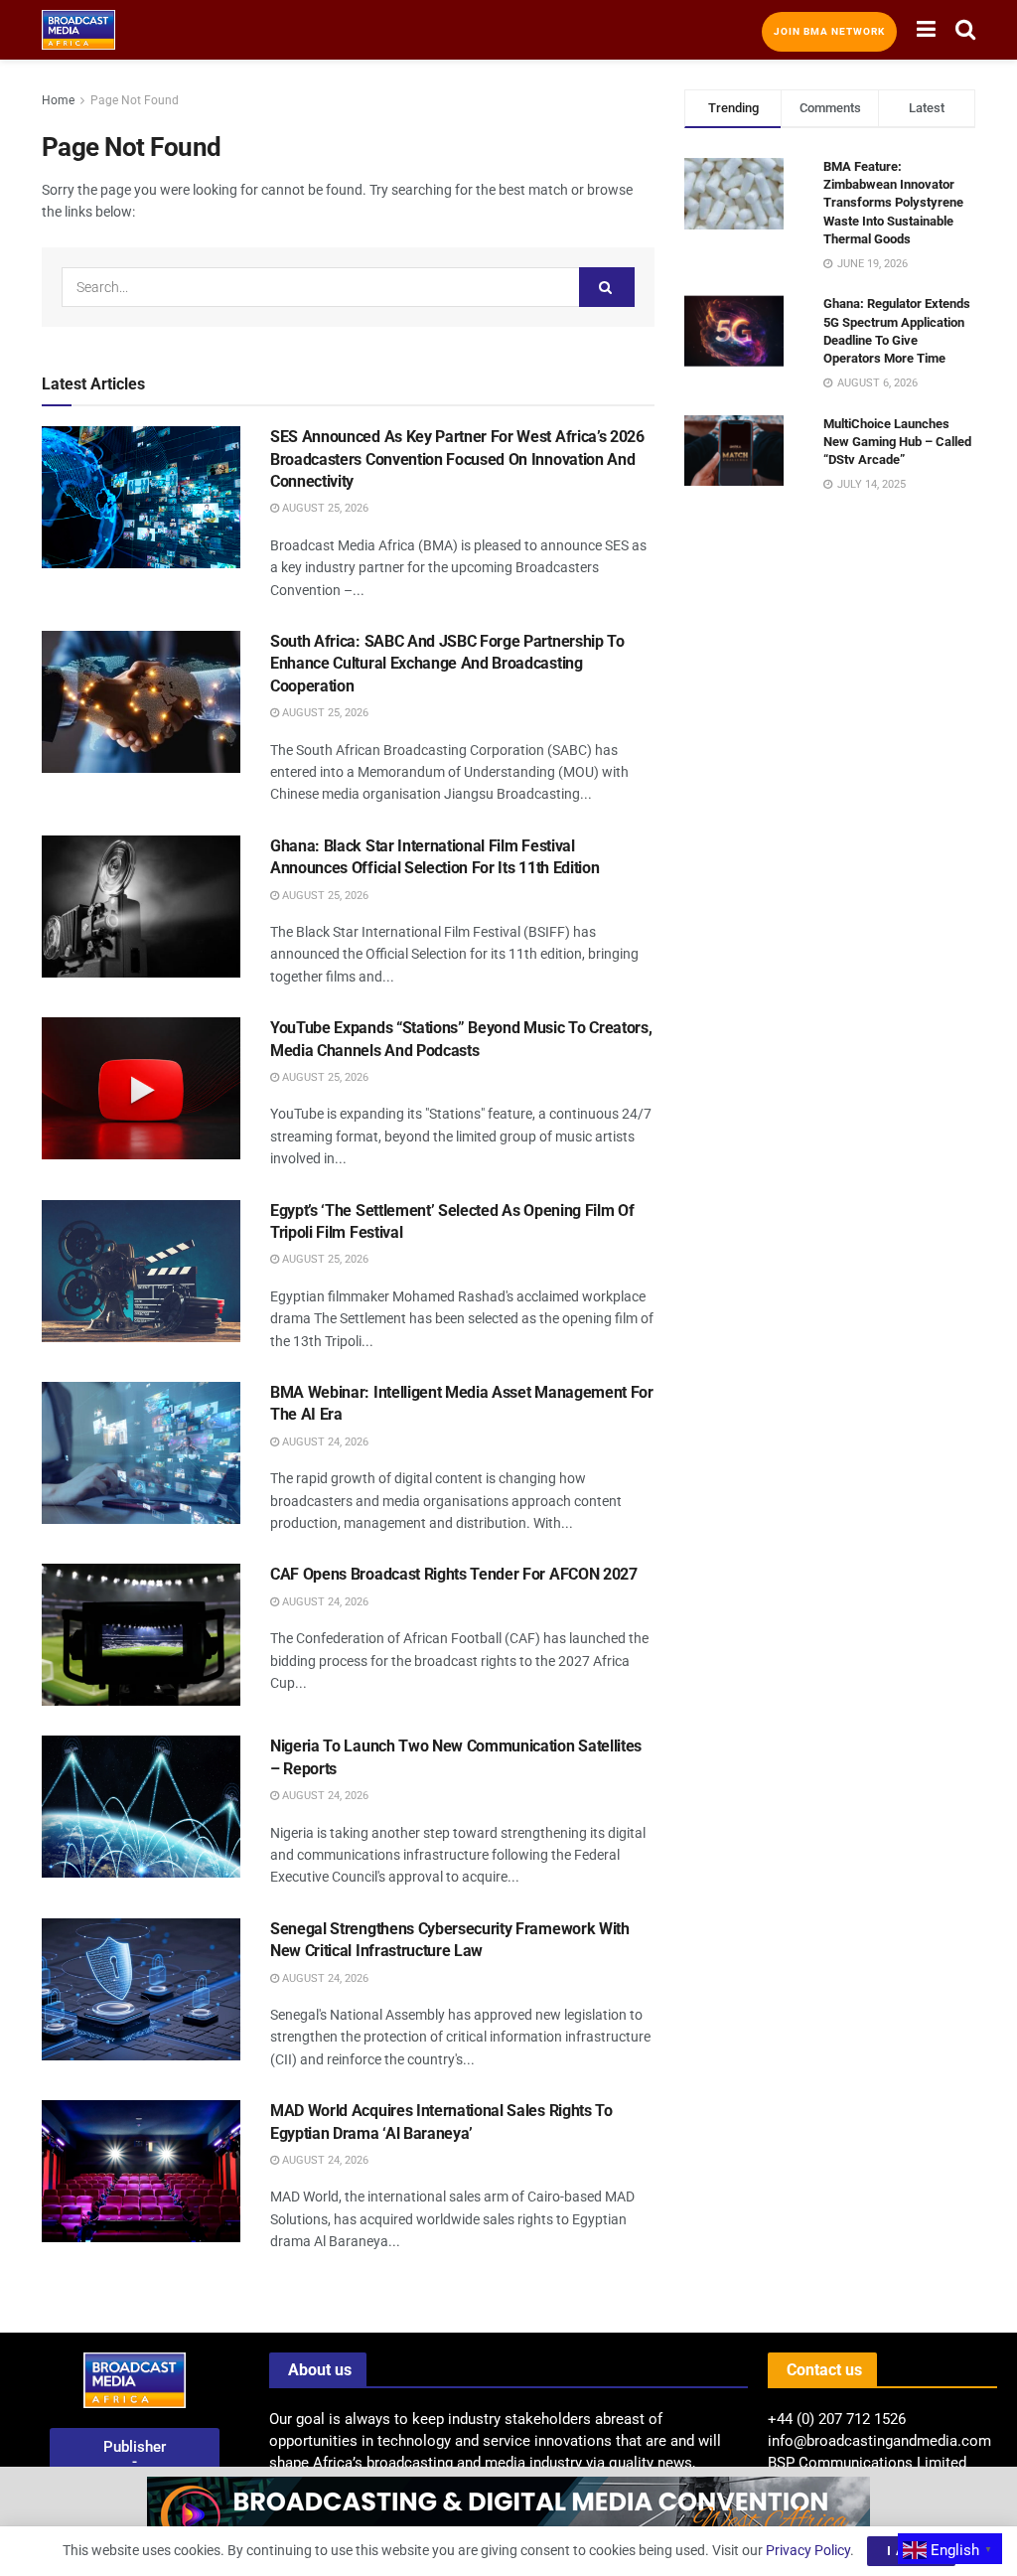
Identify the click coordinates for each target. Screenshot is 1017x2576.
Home (58, 100)
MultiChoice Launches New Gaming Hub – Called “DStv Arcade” (897, 442)
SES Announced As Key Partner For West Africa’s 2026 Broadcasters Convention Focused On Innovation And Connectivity (457, 459)
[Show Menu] (926, 30)
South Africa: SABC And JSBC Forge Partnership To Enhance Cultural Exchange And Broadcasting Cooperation (447, 664)
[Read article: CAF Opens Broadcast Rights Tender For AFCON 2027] (141, 1635)
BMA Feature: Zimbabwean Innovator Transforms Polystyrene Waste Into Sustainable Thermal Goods (893, 203)
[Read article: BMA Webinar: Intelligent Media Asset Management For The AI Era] (141, 1453)
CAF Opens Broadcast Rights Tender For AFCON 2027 (454, 1574)
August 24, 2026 (324, 1442)
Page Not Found (135, 100)
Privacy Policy (808, 2550)
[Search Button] (965, 30)
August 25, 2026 (324, 508)
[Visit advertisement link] (508, 2521)
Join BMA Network (829, 31)
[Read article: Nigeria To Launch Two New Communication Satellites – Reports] (141, 1807)
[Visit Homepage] (78, 30)
